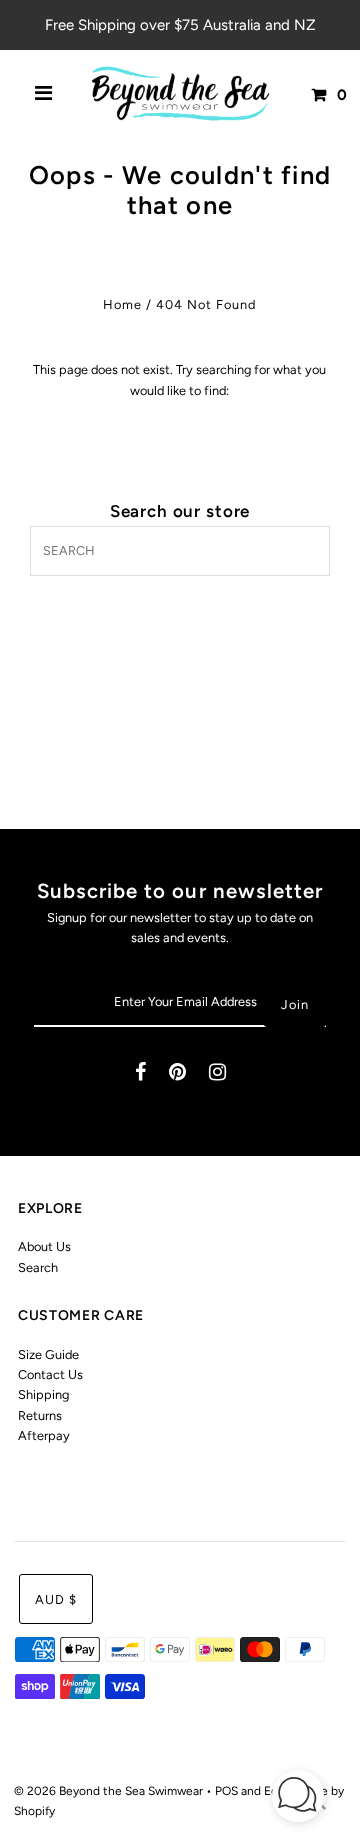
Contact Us (50, 1374)
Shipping (43, 1394)
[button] (298, 1798)
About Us (44, 1246)
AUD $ (56, 1599)
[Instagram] (217, 1074)
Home (122, 304)
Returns (40, 1415)
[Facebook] (140, 1074)
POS (226, 1791)
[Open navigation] (44, 95)
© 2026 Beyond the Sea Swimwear (110, 1791)
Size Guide (48, 1354)
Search (38, 1267)
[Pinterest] (177, 1074)
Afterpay (44, 1435)
